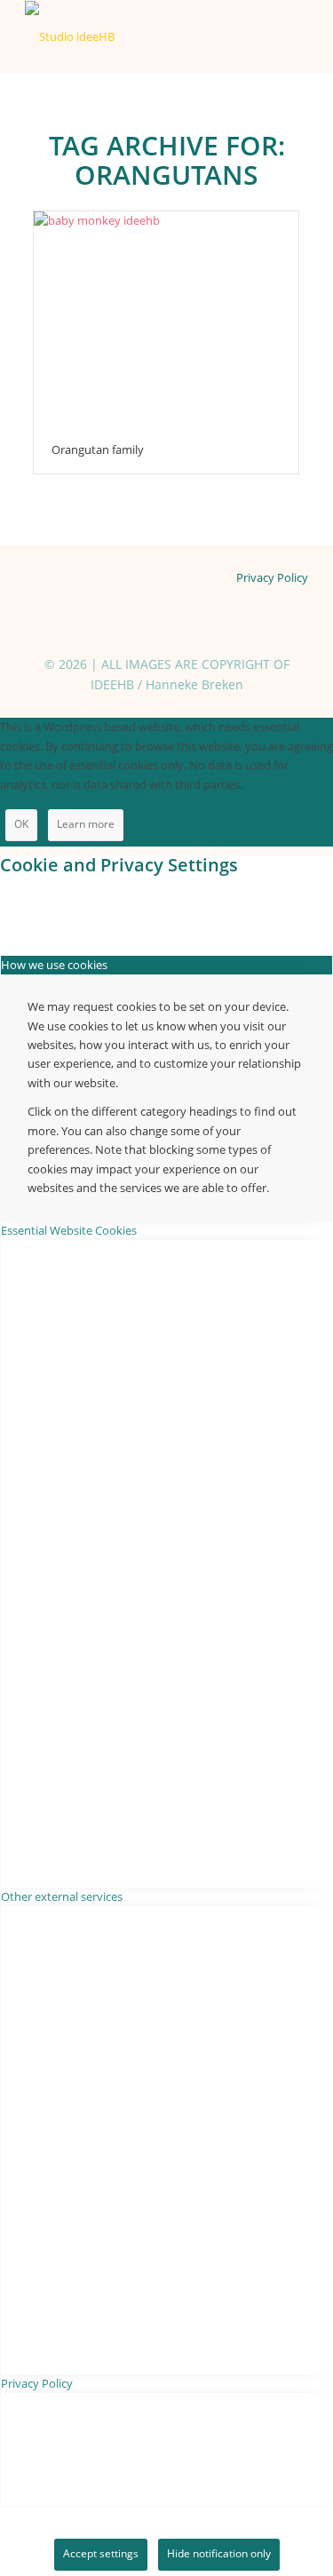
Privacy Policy (272, 577)
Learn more (86, 824)
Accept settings (101, 2553)
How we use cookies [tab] (54, 965)
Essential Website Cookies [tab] (69, 1230)
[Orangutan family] (166, 318)
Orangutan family (98, 449)
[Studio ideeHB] (138, 36)
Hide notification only (219, 2553)
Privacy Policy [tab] (37, 2383)
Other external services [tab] (62, 1896)
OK (21, 824)
